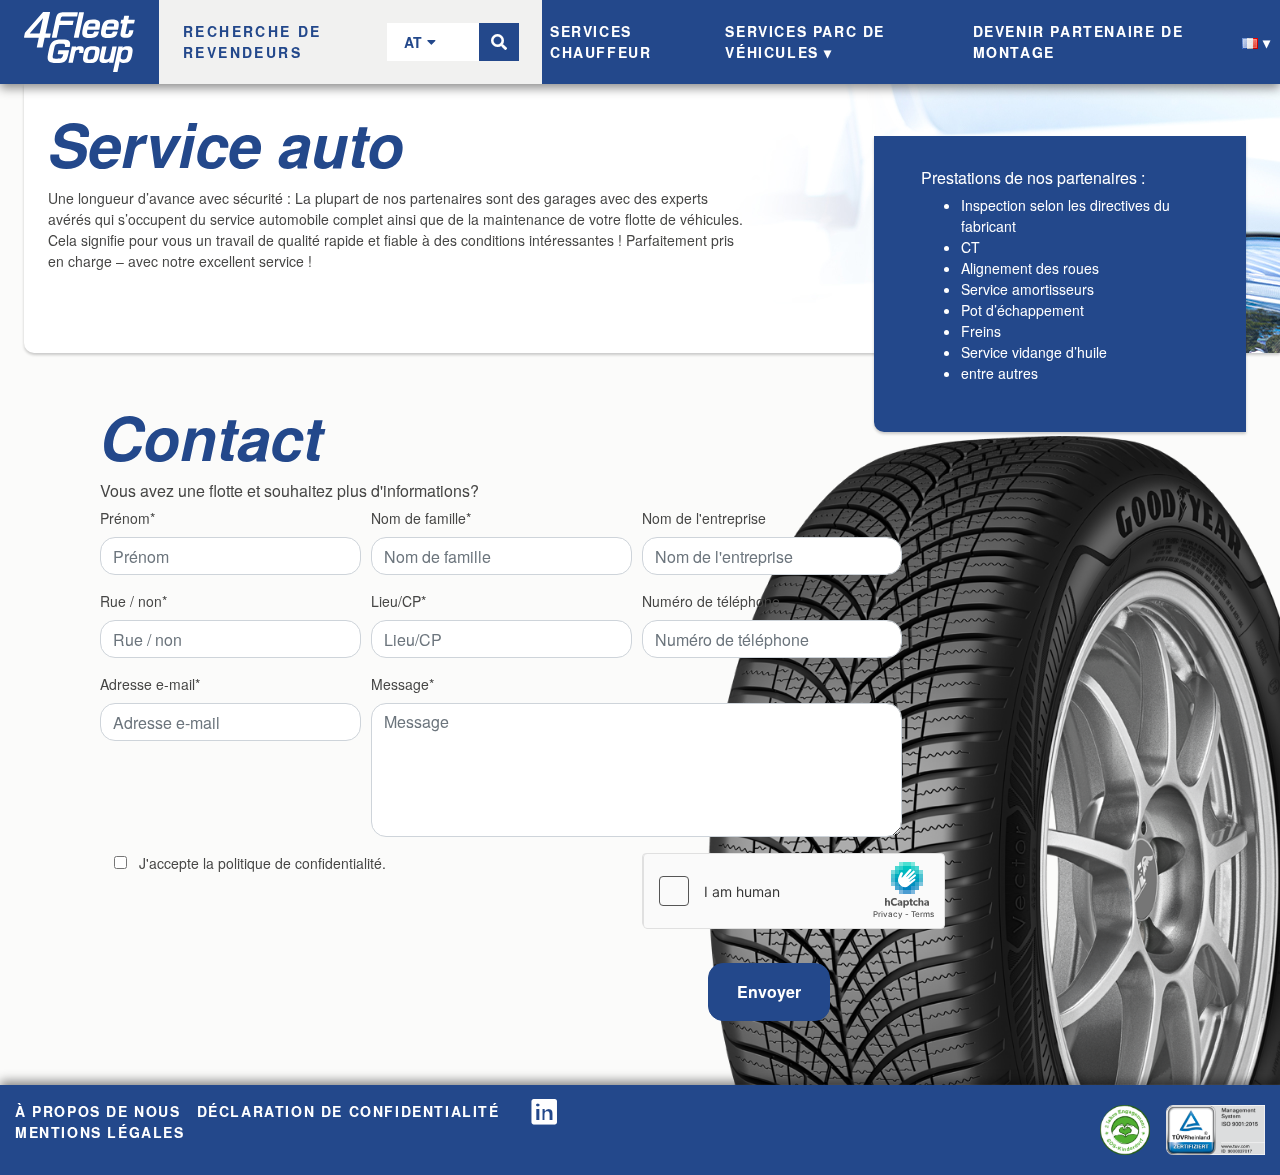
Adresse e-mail (147, 684)
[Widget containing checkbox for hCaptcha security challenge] (794, 891)
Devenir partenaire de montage (1078, 41)
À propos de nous (98, 1111)
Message (400, 684)
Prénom (125, 518)
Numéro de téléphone (711, 601)
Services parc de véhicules (805, 41)
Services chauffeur (600, 41)
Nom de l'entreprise (704, 518)
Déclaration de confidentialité (348, 1111)
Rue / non (131, 601)
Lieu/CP (396, 601)
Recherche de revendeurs (252, 41)
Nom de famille (418, 518)
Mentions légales (100, 1132)
